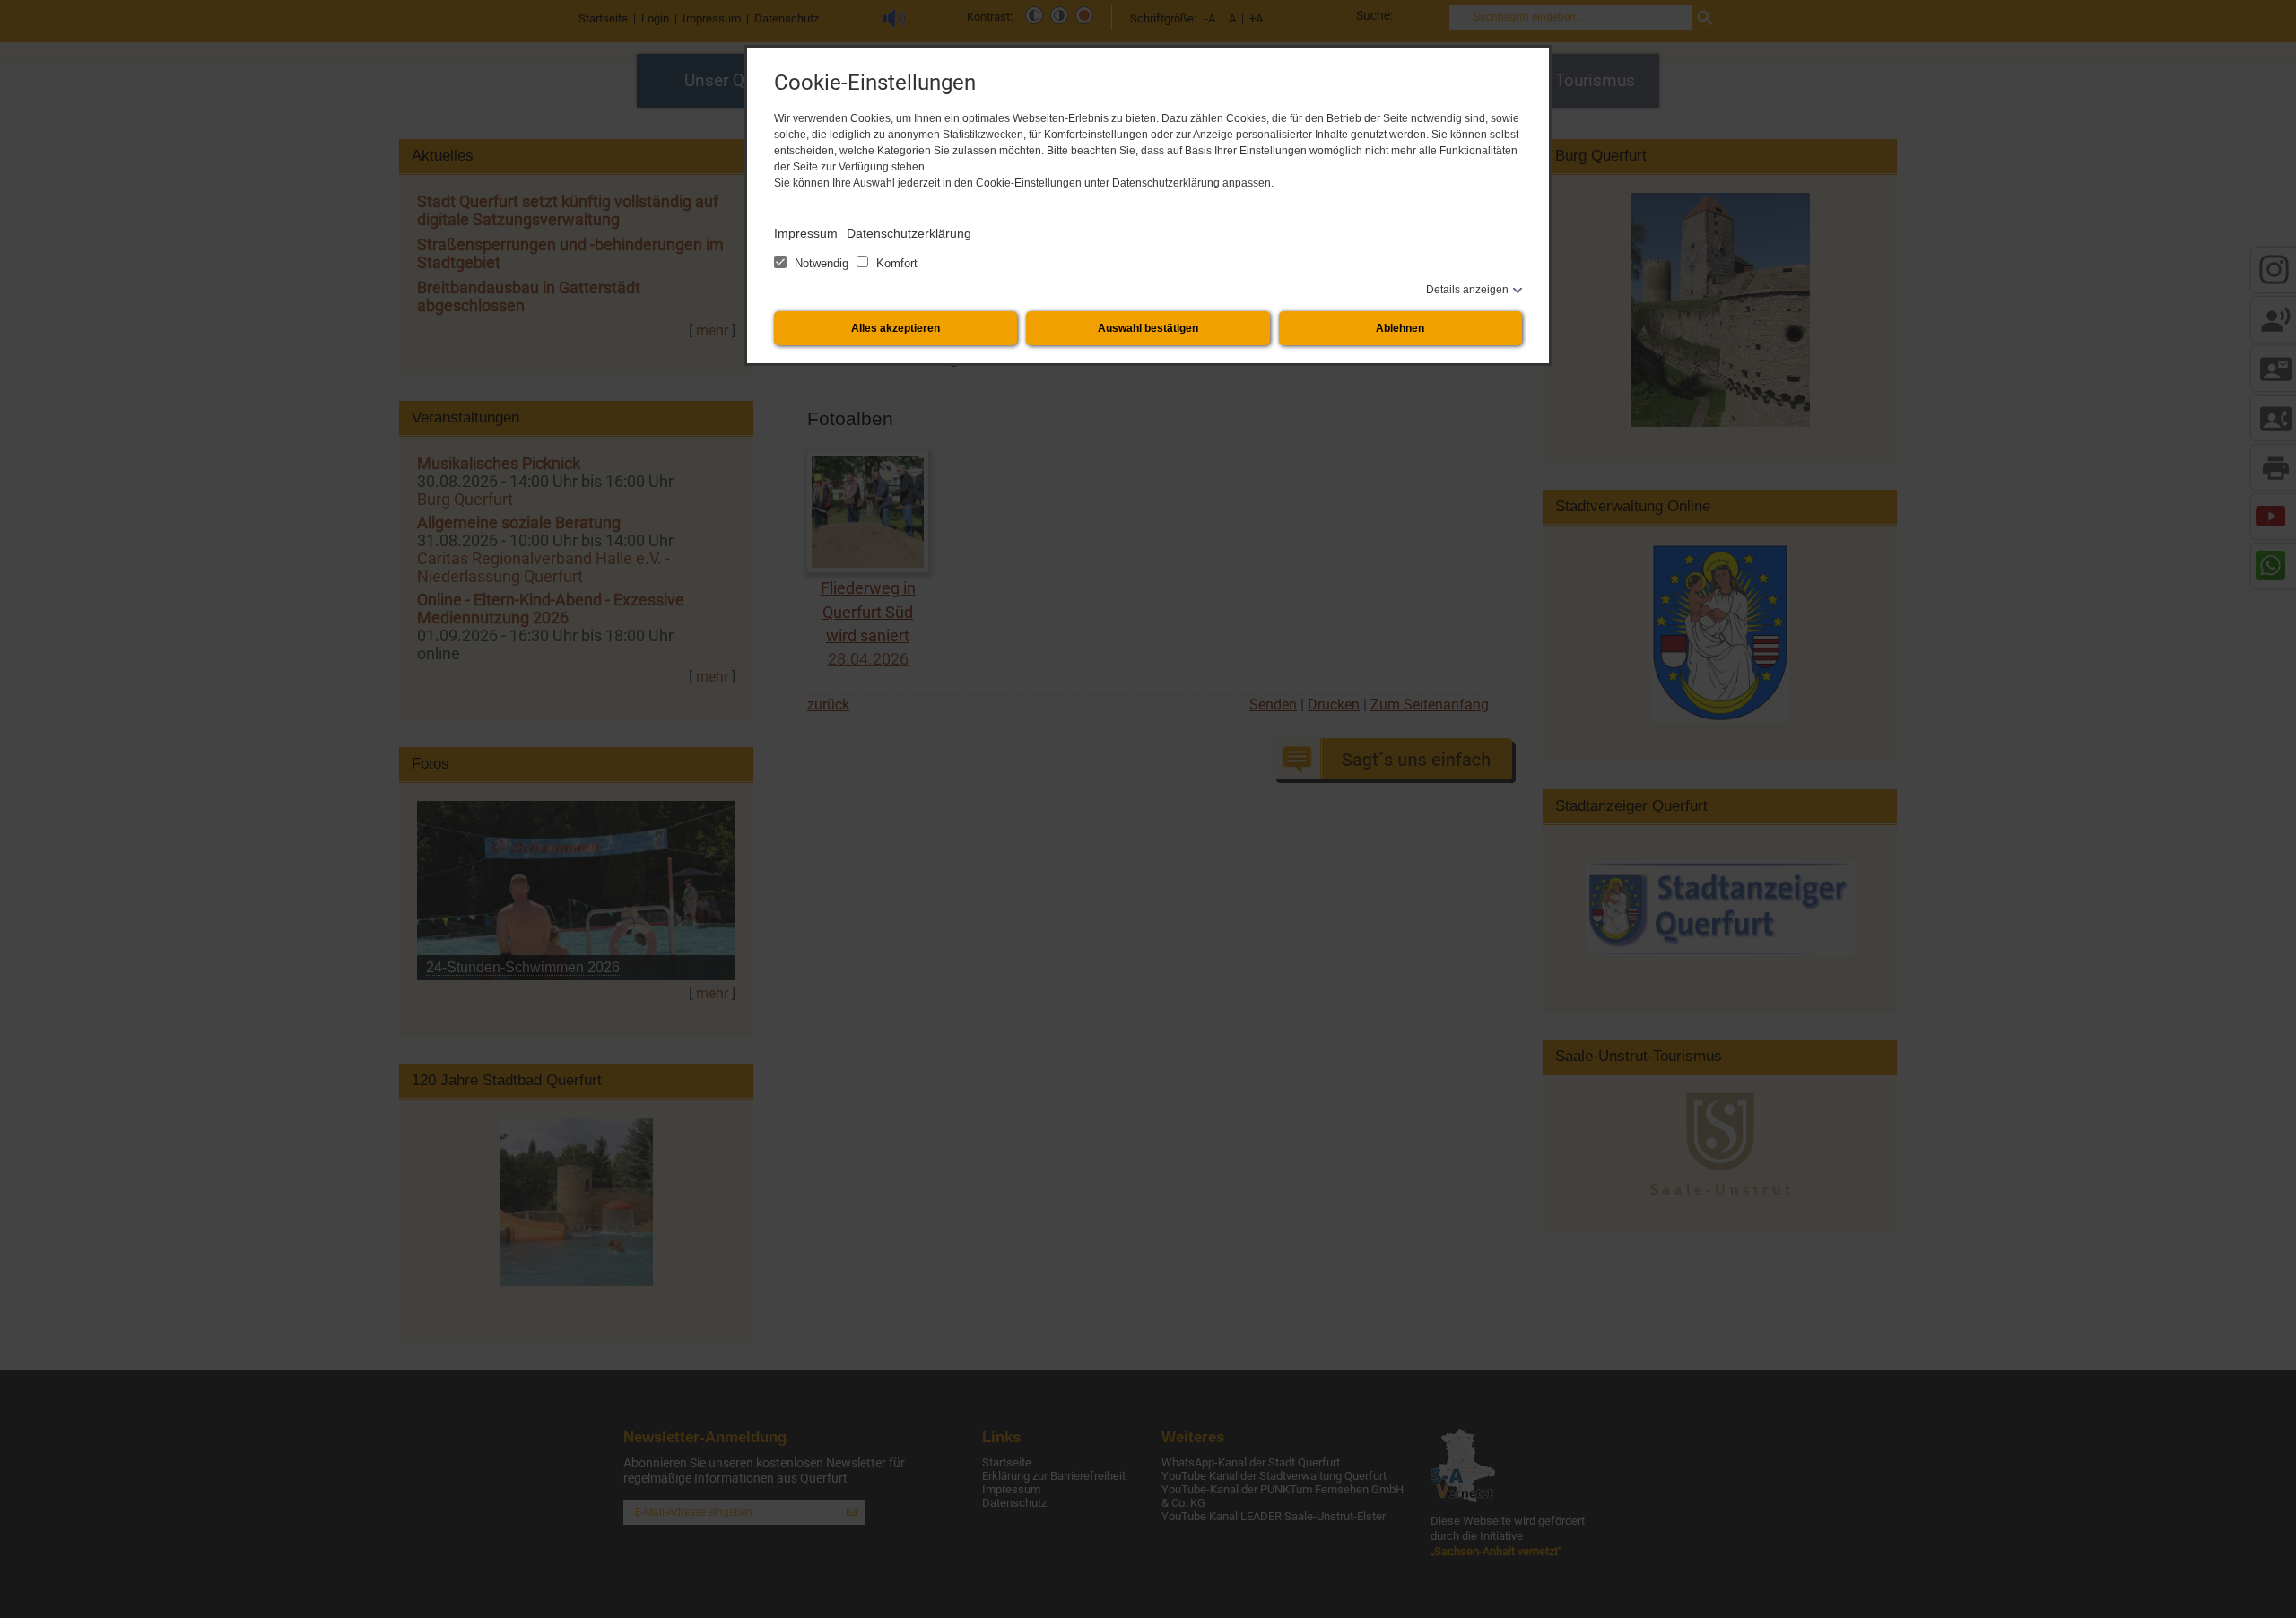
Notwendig (822, 263)
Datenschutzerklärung (909, 233)
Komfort (895, 263)
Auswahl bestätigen (1148, 328)
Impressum (806, 233)
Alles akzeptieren (896, 328)
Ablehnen (1400, 328)
